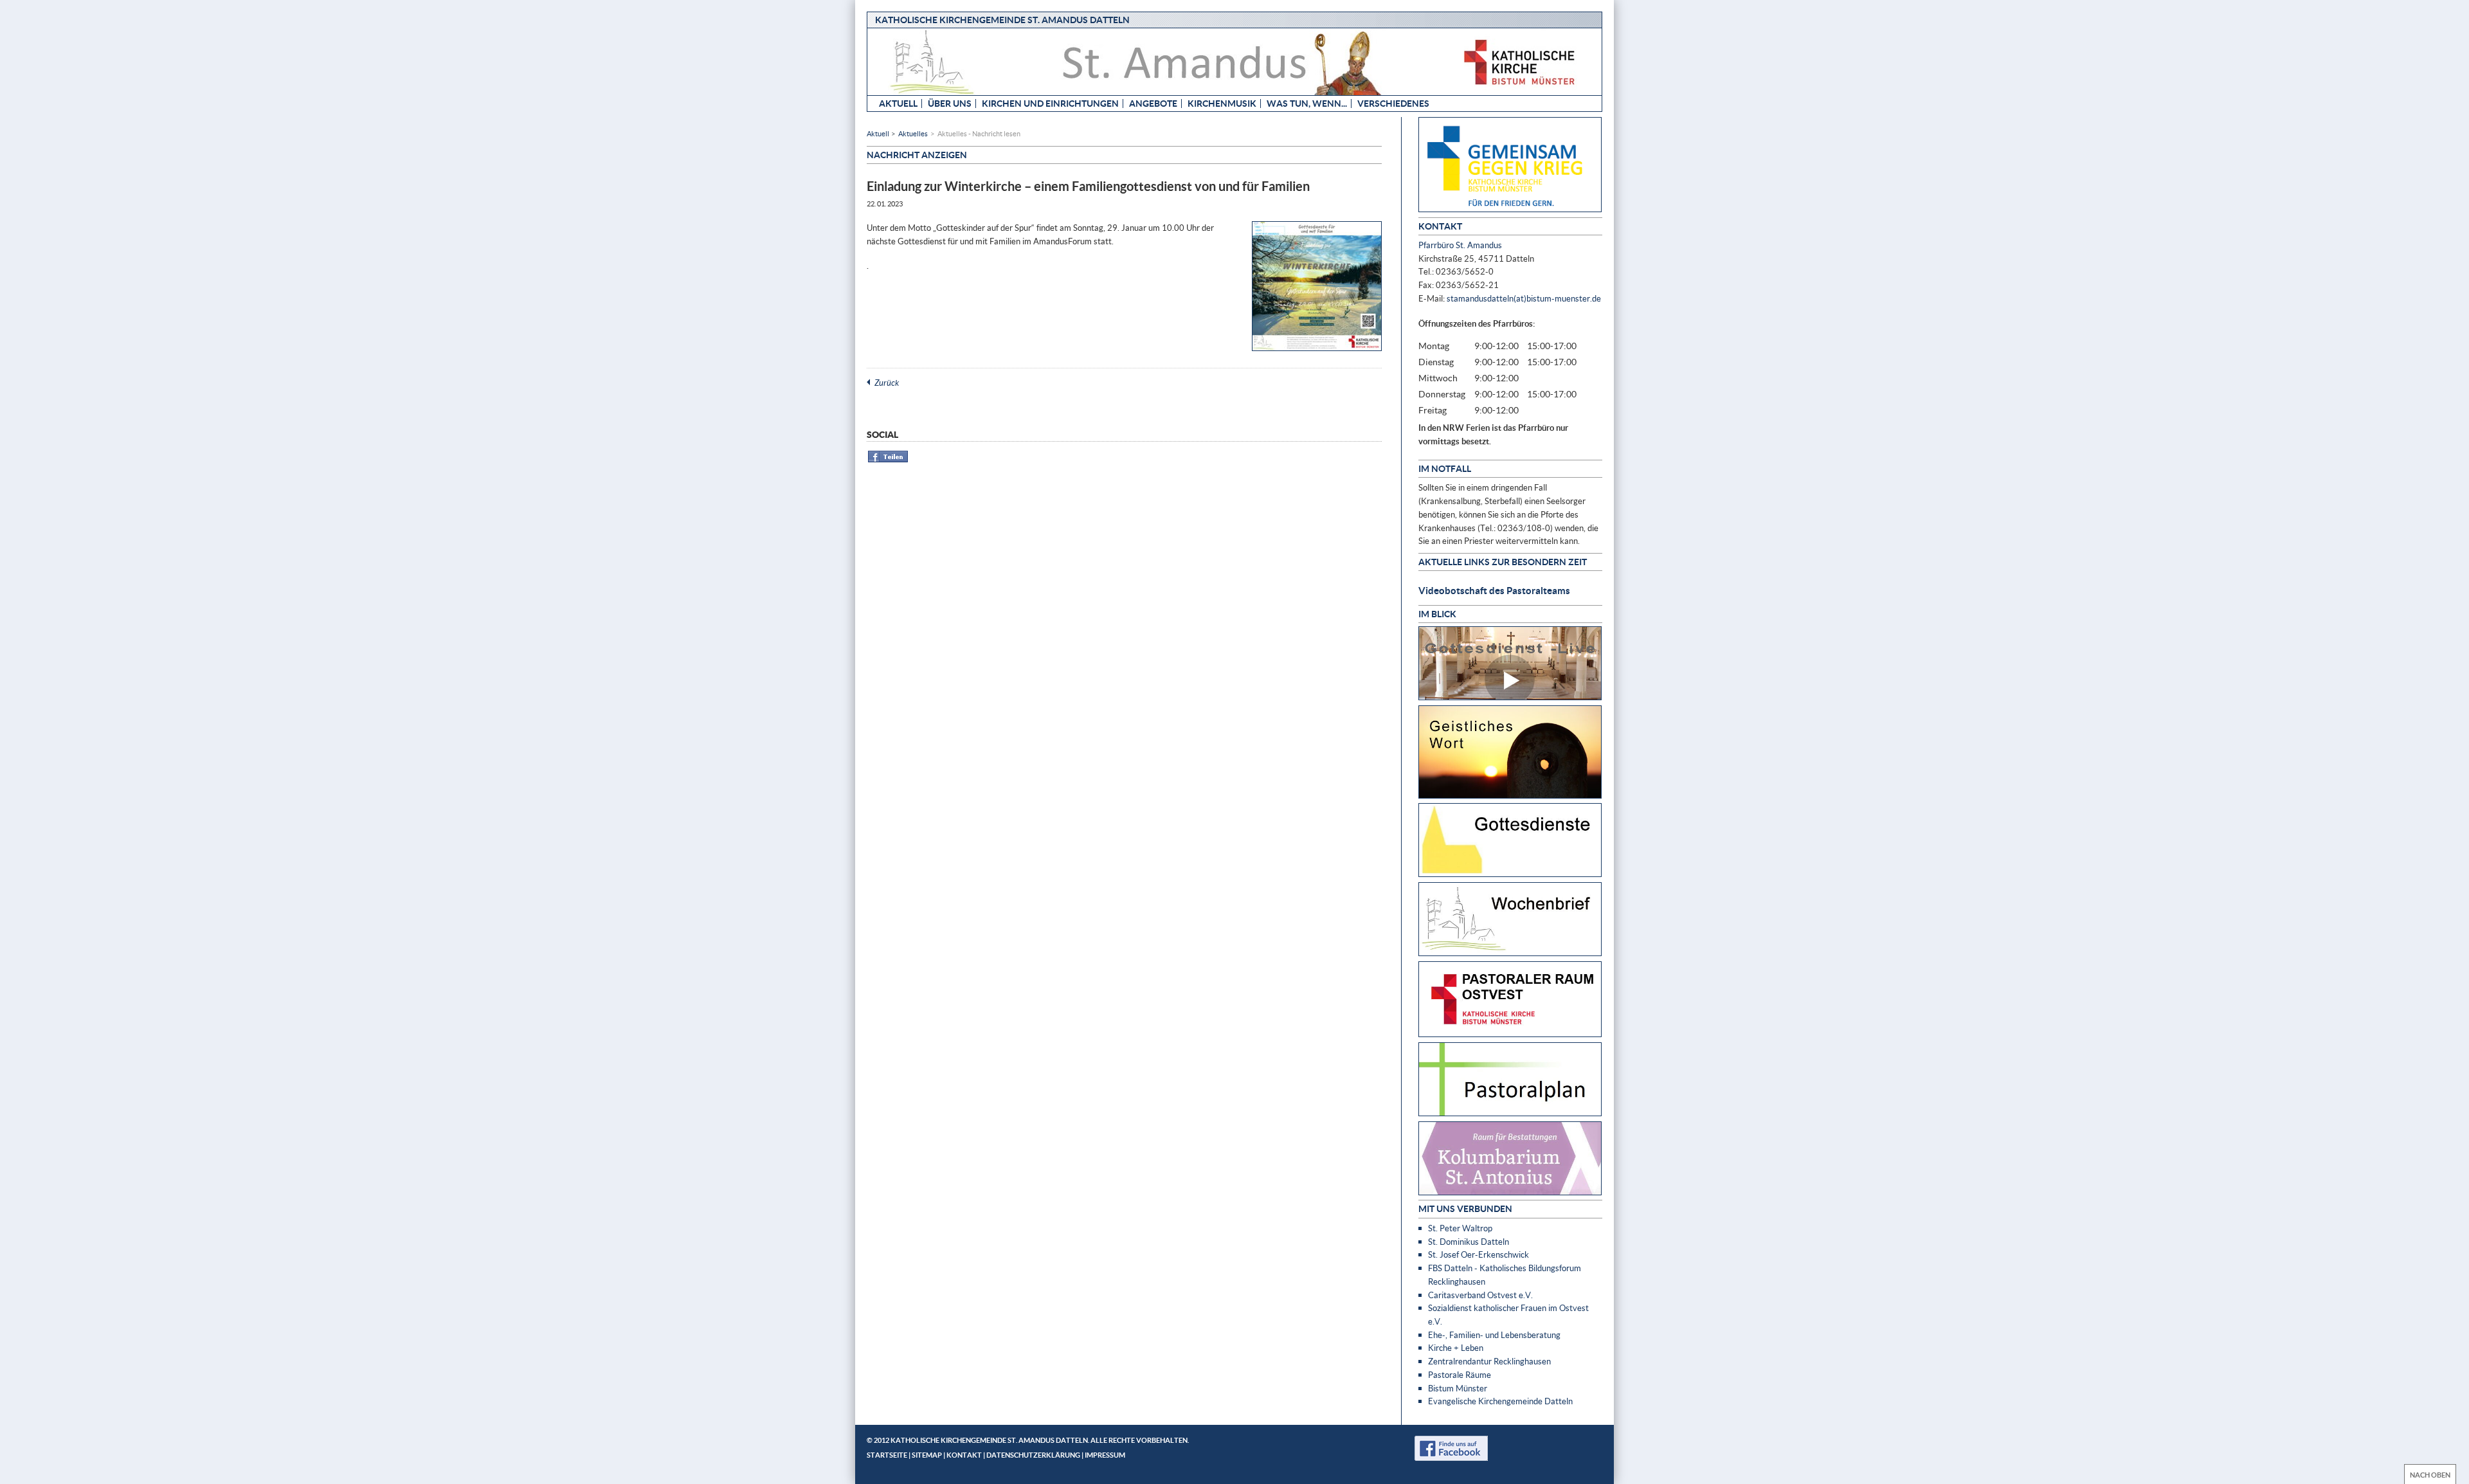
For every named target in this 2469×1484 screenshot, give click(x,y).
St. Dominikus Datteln (1469, 1242)
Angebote (1153, 103)
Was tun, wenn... (1307, 103)
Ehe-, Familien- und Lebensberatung (1494, 1335)
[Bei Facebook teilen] (888, 460)
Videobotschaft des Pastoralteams (1494, 590)
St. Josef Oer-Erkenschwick (1479, 1254)
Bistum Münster (1458, 1388)
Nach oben (2430, 1475)
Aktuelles (913, 133)
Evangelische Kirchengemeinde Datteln (1500, 1401)
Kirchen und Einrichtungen (1050, 103)
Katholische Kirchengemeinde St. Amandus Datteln (1002, 20)
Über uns (950, 103)
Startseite (887, 1455)
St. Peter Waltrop (1460, 1228)
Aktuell (898, 103)
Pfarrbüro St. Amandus (1460, 245)
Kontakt (964, 1455)
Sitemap (927, 1455)
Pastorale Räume (1460, 1375)
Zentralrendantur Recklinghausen (1489, 1361)
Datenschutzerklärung (1033, 1455)
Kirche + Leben (1456, 1348)
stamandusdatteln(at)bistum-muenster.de (1524, 298)
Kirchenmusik (1222, 103)
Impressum (1105, 1455)
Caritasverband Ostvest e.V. (1480, 1295)
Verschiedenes (1393, 103)
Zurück (887, 383)
